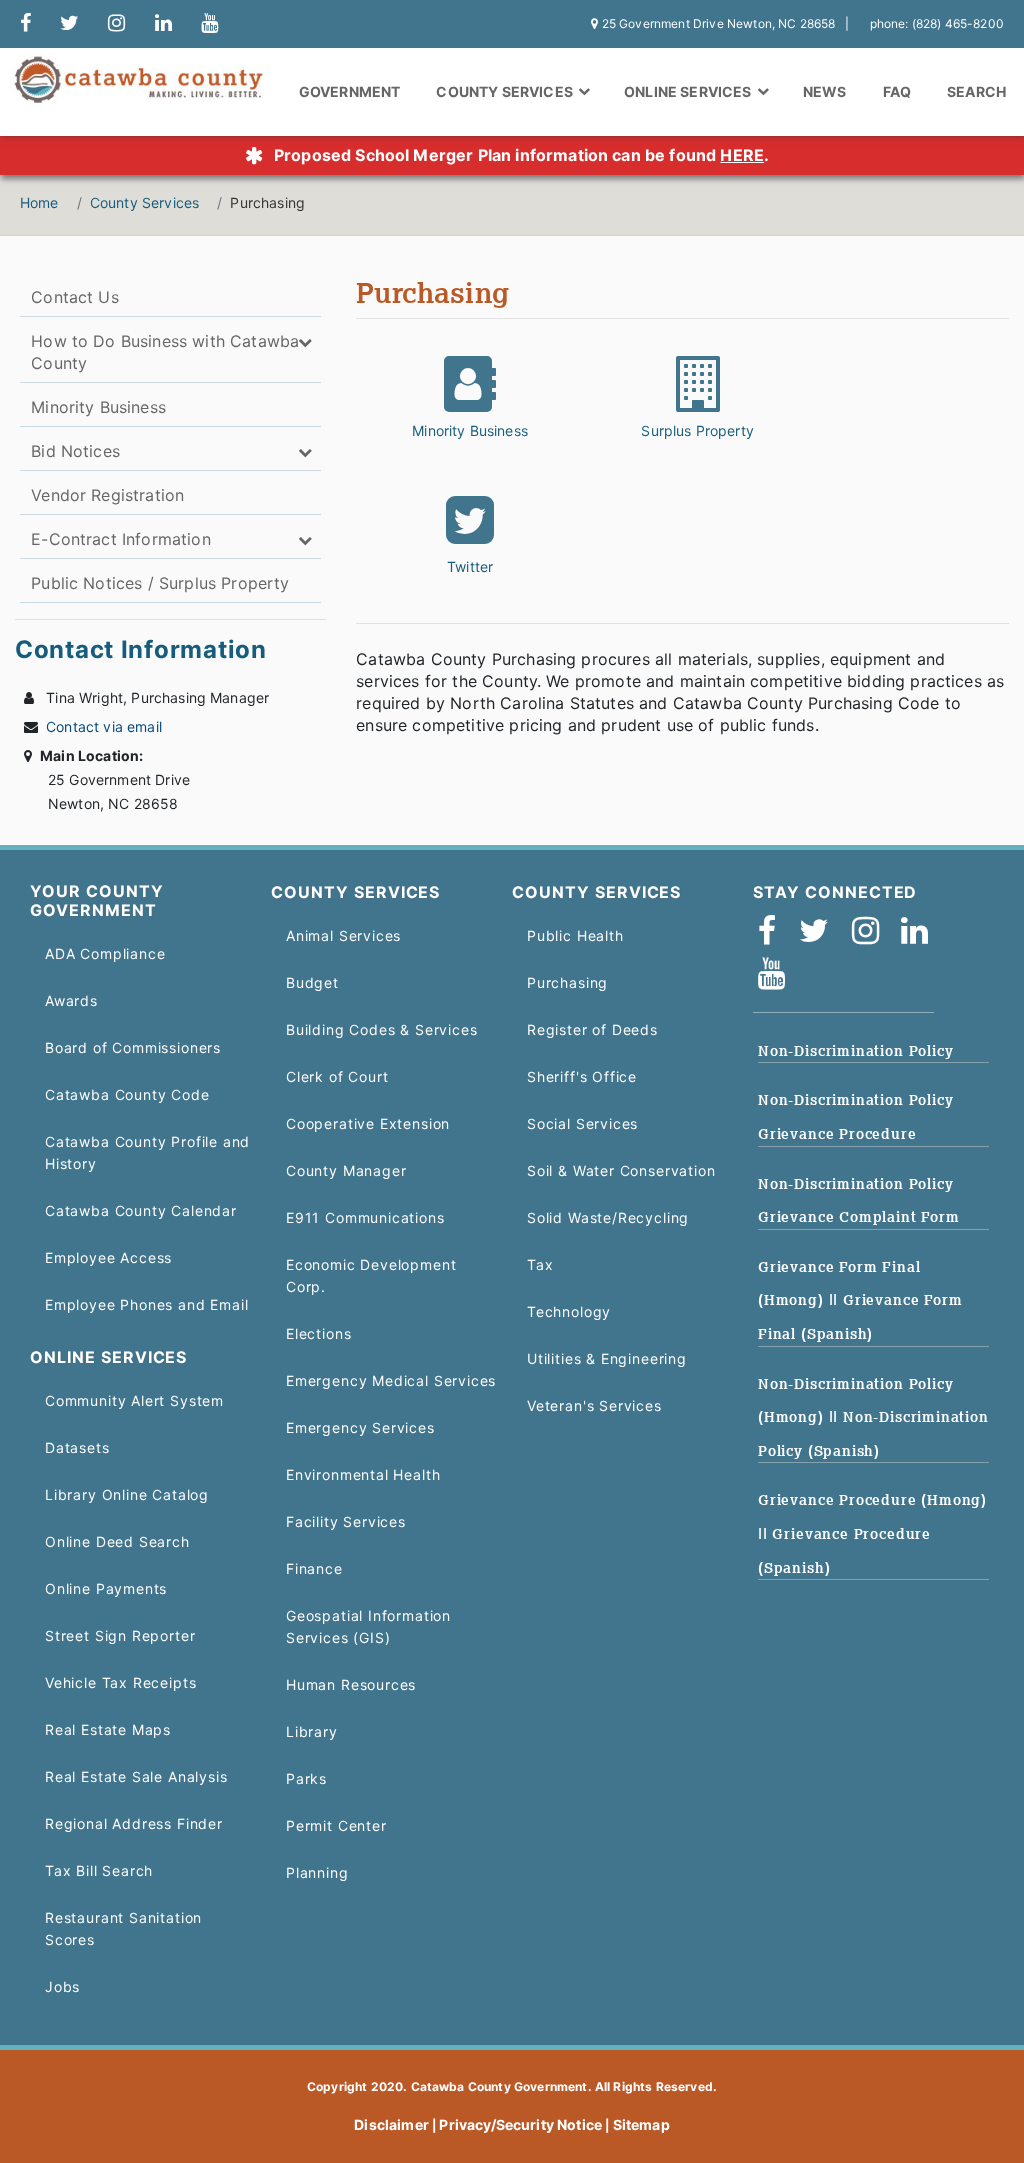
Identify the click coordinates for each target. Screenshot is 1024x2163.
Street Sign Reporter (120, 1635)
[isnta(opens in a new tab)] (872, 936)
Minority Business (98, 407)
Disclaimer (391, 2124)
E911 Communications (365, 1217)
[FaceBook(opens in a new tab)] (773, 936)
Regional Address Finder (134, 1823)
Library (312, 1731)
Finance (314, 1568)
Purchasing (567, 982)
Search (976, 91)
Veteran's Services (594, 1405)
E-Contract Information (121, 539)
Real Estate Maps (108, 1729)
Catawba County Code (127, 1094)
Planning (317, 1872)
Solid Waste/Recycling (608, 1217)
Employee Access (108, 1257)
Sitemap (641, 2124)
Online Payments (106, 1588)
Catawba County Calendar (141, 1210)
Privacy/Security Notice (520, 2124)
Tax (540, 1264)
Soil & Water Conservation (621, 1170)
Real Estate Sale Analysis (136, 1776)
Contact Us (75, 297)
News (825, 91)
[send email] (69, 24)
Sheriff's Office (582, 1076)
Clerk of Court (337, 1076)
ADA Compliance (105, 953)
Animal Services (343, 935)
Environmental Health (363, 1474)
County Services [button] (506, 91)
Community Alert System (134, 1400)
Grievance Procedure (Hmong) (872, 1500)
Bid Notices (75, 451)
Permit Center (336, 1825)
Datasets (77, 1447)
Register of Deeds (592, 1029)
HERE (742, 155)
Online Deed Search (117, 1541)
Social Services (582, 1123)
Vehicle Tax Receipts (120, 1682)
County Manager (346, 1170)
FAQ (897, 91)
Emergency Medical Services (391, 1380)
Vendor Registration (107, 495)
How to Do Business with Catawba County (165, 352)
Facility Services (346, 1521)
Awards (71, 1000)
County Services (144, 202)
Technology (569, 1311)
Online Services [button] (689, 91)
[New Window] (25, 24)
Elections (318, 1333)
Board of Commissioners (133, 1047)
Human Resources (351, 1684)
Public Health (575, 935)
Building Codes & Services (381, 1029)
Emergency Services (360, 1427)
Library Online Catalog (127, 1494)
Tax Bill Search (99, 1870)
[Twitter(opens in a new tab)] (820, 936)
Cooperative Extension (368, 1123)
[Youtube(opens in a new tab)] (778, 979)
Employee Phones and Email (146, 1304)
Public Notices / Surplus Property (160, 583)
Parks (306, 1778)
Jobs (62, 1986)
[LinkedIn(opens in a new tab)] (921, 936)
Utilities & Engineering (607, 1358)
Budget (312, 982)
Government (350, 91)
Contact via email (104, 726)
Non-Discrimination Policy (855, 1051)
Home (39, 202)
